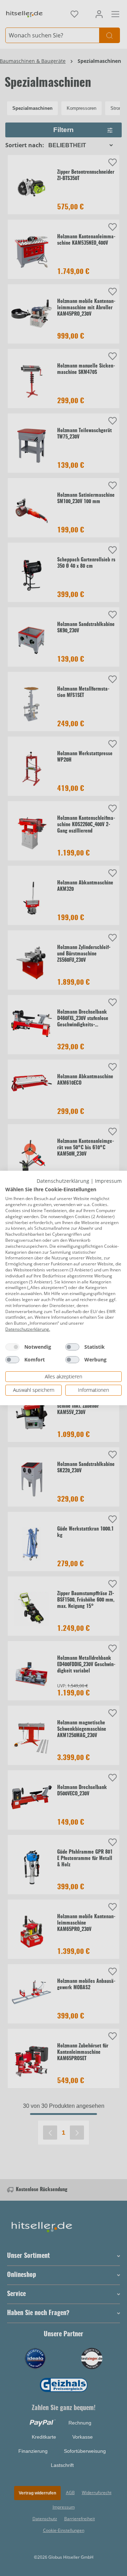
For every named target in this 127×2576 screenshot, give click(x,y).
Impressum (108, 1181)
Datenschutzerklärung (63, 1181)
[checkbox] (12, 1347)
